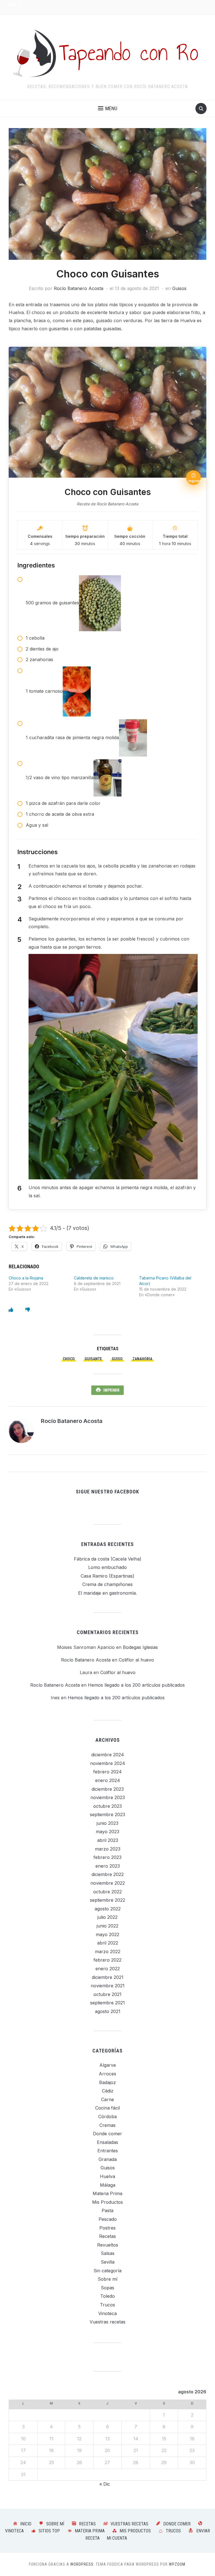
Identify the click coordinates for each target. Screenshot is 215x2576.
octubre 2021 (107, 1994)
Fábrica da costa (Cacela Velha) (108, 1559)
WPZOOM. (178, 2564)
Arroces (107, 2074)
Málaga (108, 2185)
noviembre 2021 (108, 1986)
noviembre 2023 (108, 1797)
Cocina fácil (107, 2108)
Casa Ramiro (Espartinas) (107, 1576)
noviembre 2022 (108, 1883)
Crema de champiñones (107, 1584)
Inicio (26, 2524)
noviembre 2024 (108, 1763)
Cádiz (108, 2091)
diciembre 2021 (108, 1977)
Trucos (107, 2305)
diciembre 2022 (108, 1874)
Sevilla (108, 2262)
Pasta (107, 2210)
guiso (117, 1359)
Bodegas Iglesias (140, 1647)
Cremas (107, 2125)
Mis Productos (107, 2202)
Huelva (107, 2176)
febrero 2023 (107, 1857)
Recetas (107, 2236)
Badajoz (107, 2082)
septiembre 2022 (107, 1900)
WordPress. (82, 2564)
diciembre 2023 (108, 1789)
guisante (93, 1359)
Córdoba (107, 2117)
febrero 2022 (107, 1960)
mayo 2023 (107, 1832)
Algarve (108, 2065)
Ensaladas (107, 2142)
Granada (108, 2159)
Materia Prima (107, 2193)
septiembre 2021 (107, 2003)
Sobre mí (107, 2279)
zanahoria (142, 1359)
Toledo (107, 2296)
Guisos (179, 288)
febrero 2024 (107, 1772)
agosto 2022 (108, 1909)
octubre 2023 (107, 1806)
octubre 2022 (107, 1892)
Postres (107, 2228)
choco (69, 1359)
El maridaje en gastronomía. (107, 1593)
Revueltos (108, 2245)
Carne (107, 2099)
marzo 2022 (108, 1952)
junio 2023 (107, 1823)
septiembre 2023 (107, 1814)
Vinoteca (107, 2313)
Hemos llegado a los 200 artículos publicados (136, 1685)
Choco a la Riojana (26, 1278)
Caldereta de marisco (94, 1278)
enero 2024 (108, 1780)
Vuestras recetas (107, 2322)
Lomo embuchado (107, 1567)
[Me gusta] (11, 1310)
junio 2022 (107, 1926)
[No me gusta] (28, 1310)
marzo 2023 (108, 1849)
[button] (108, 109)
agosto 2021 (108, 2011)
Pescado (108, 2219)
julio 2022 (107, 1917)
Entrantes (108, 2151)
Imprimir (111, 1390)
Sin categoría (107, 2271)
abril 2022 (108, 1943)
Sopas (107, 2288)
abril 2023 (108, 1840)
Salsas (108, 2253)
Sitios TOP (49, 2531)
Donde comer (107, 2134)
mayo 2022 (107, 1934)
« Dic (105, 2484)
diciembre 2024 (108, 1755)
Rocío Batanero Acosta (79, 288)
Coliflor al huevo (136, 1660)
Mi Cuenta (117, 2538)
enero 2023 (108, 1866)
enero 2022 (108, 1969)
